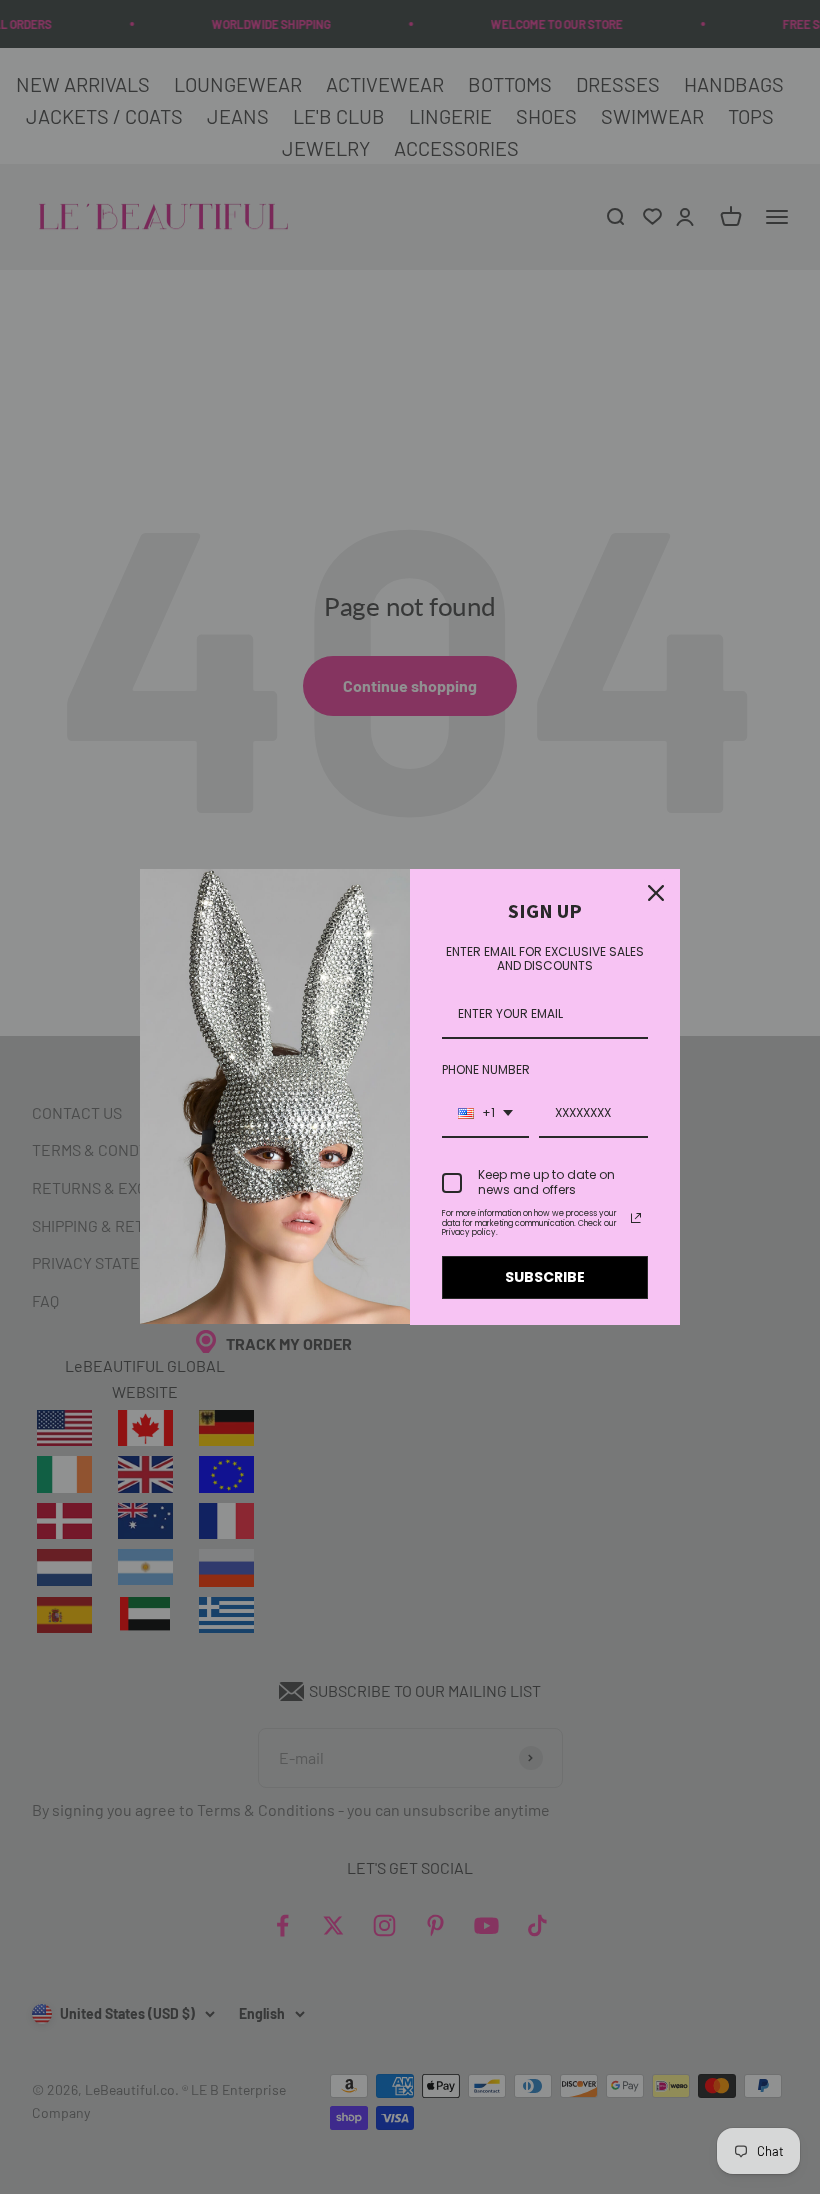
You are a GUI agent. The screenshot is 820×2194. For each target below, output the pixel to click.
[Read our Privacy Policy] (636, 1218)
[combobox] (485, 1114)
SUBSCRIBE (545, 1277)
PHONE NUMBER (486, 1069)
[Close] (656, 893)
